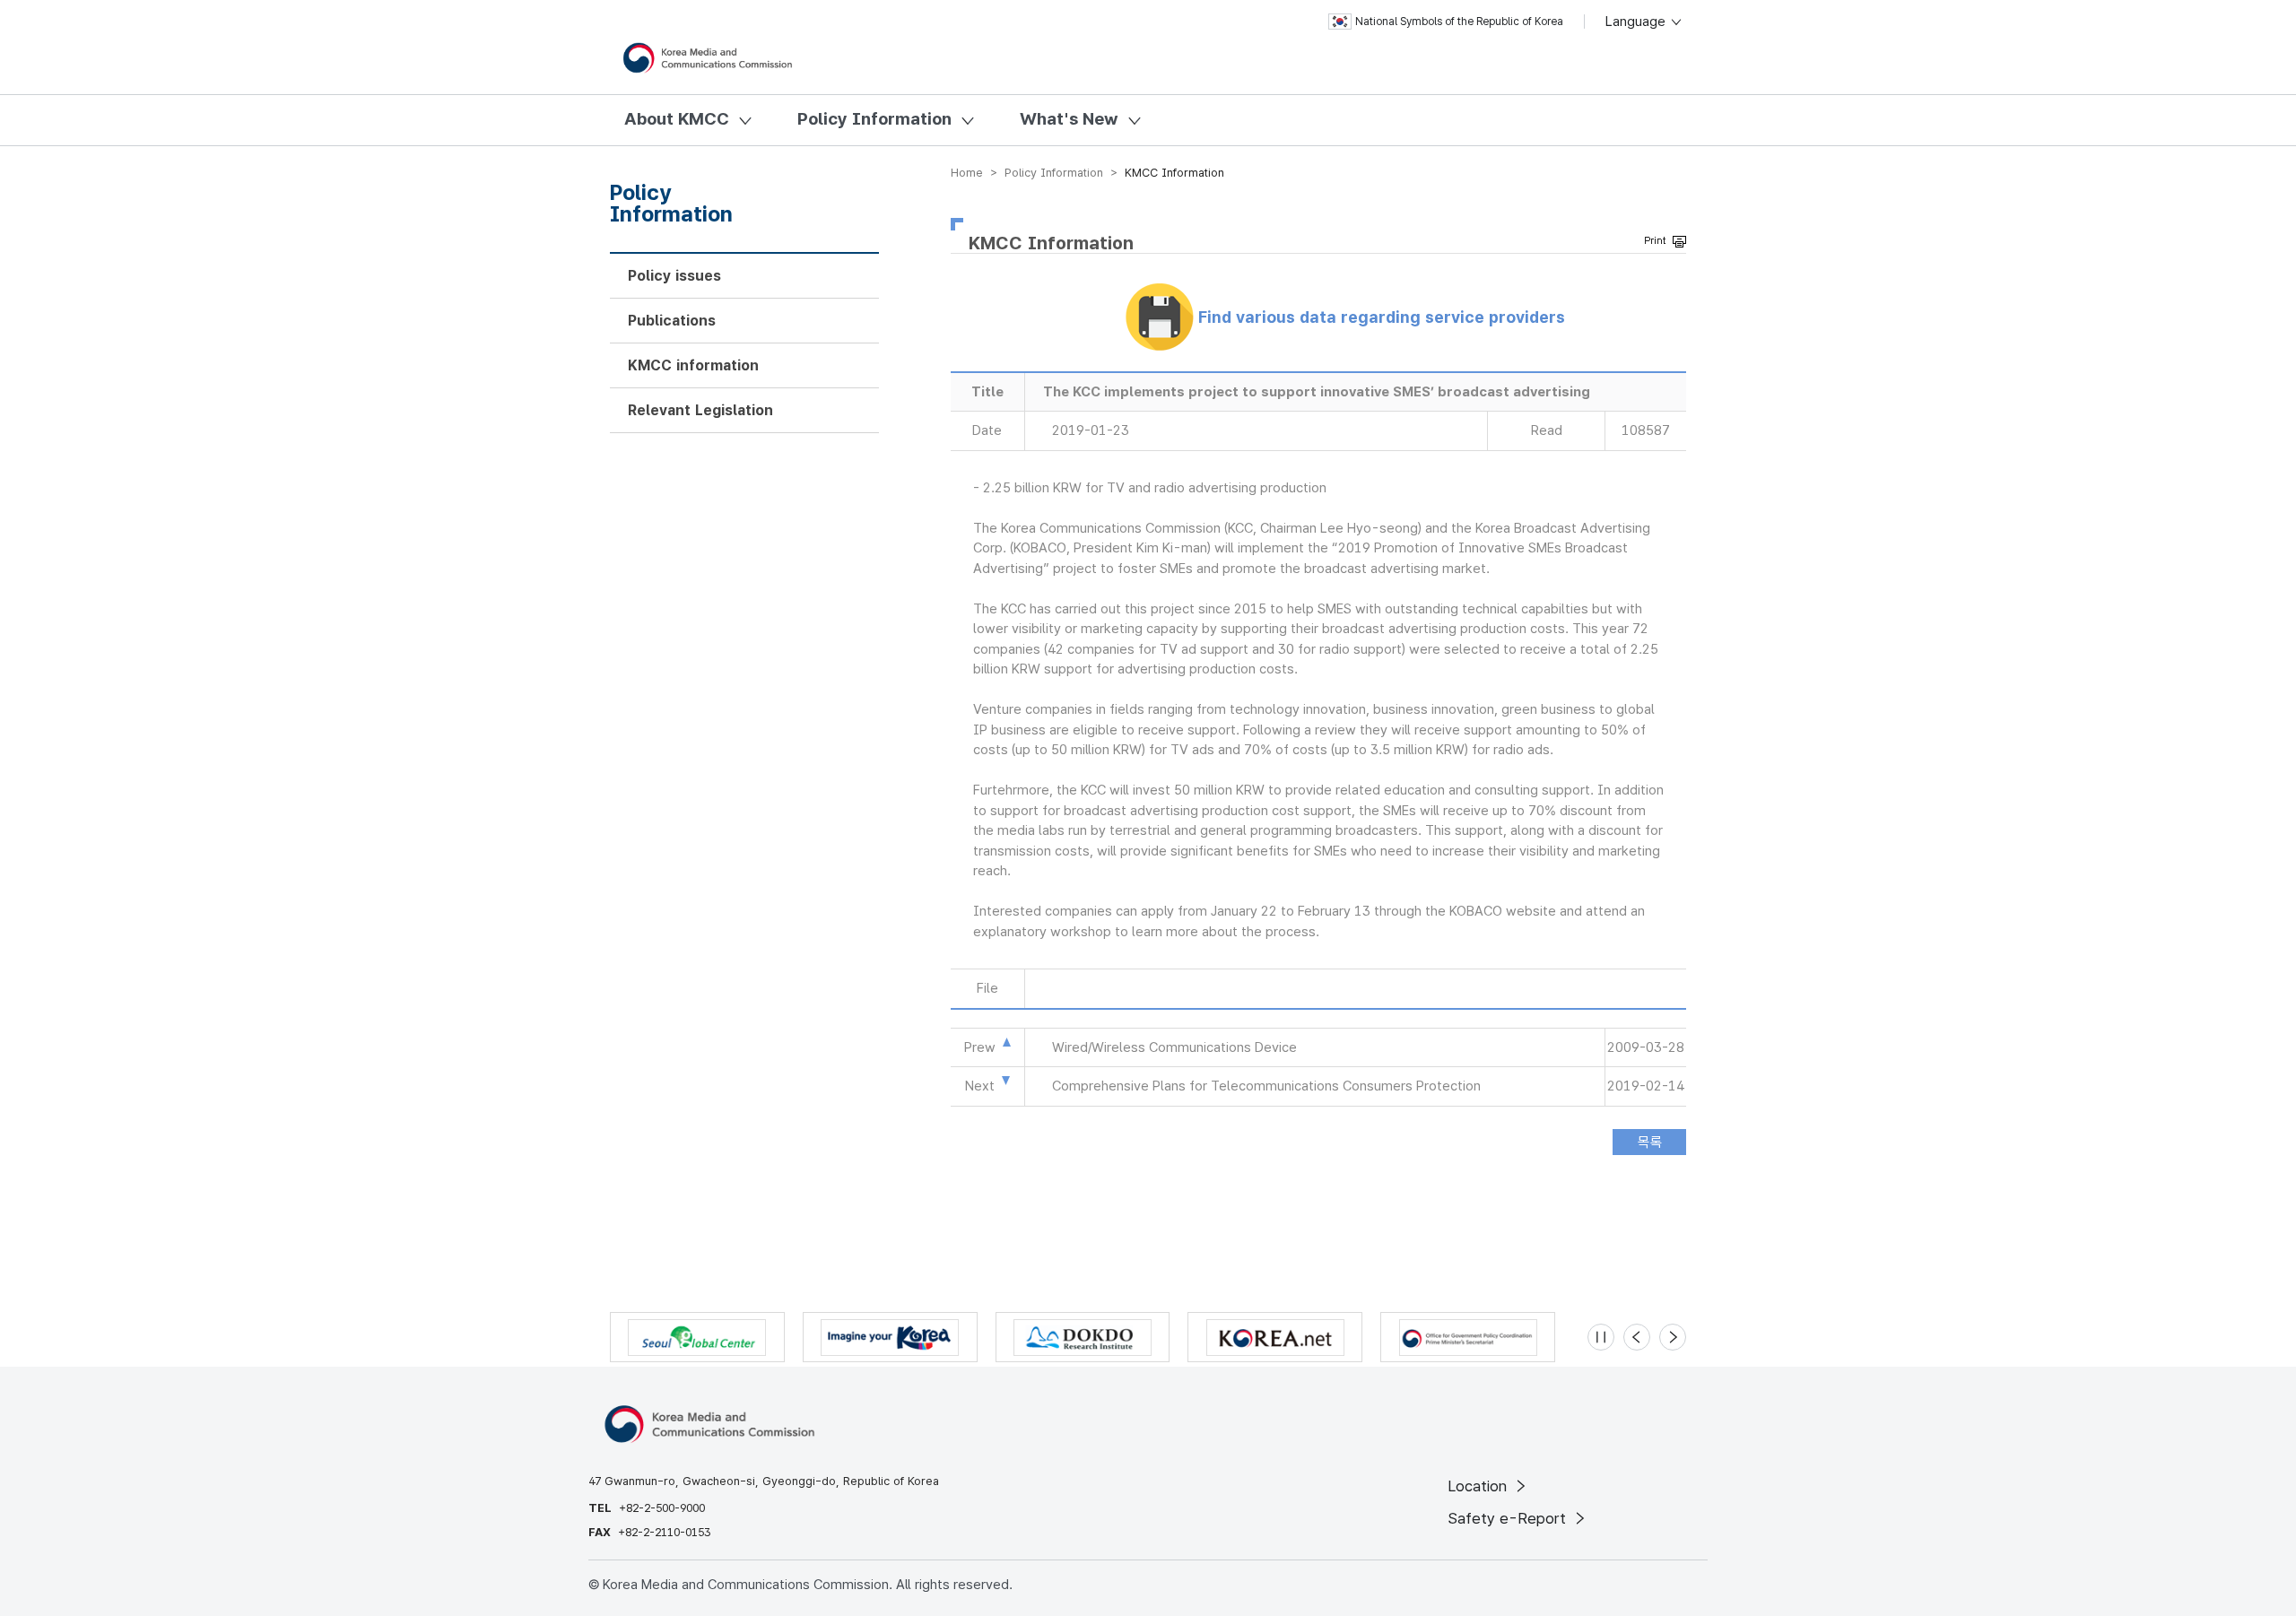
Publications (672, 321)
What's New (1069, 119)
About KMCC (677, 119)
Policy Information (874, 119)
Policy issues (674, 276)
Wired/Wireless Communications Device (1174, 1047)
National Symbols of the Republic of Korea (1459, 22)
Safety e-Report (1509, 1518)
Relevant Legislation (700, 410)
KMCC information (693, 365)
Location (1479, 1486)
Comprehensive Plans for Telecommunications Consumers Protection (1266, 1086)
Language (1637, 22)
